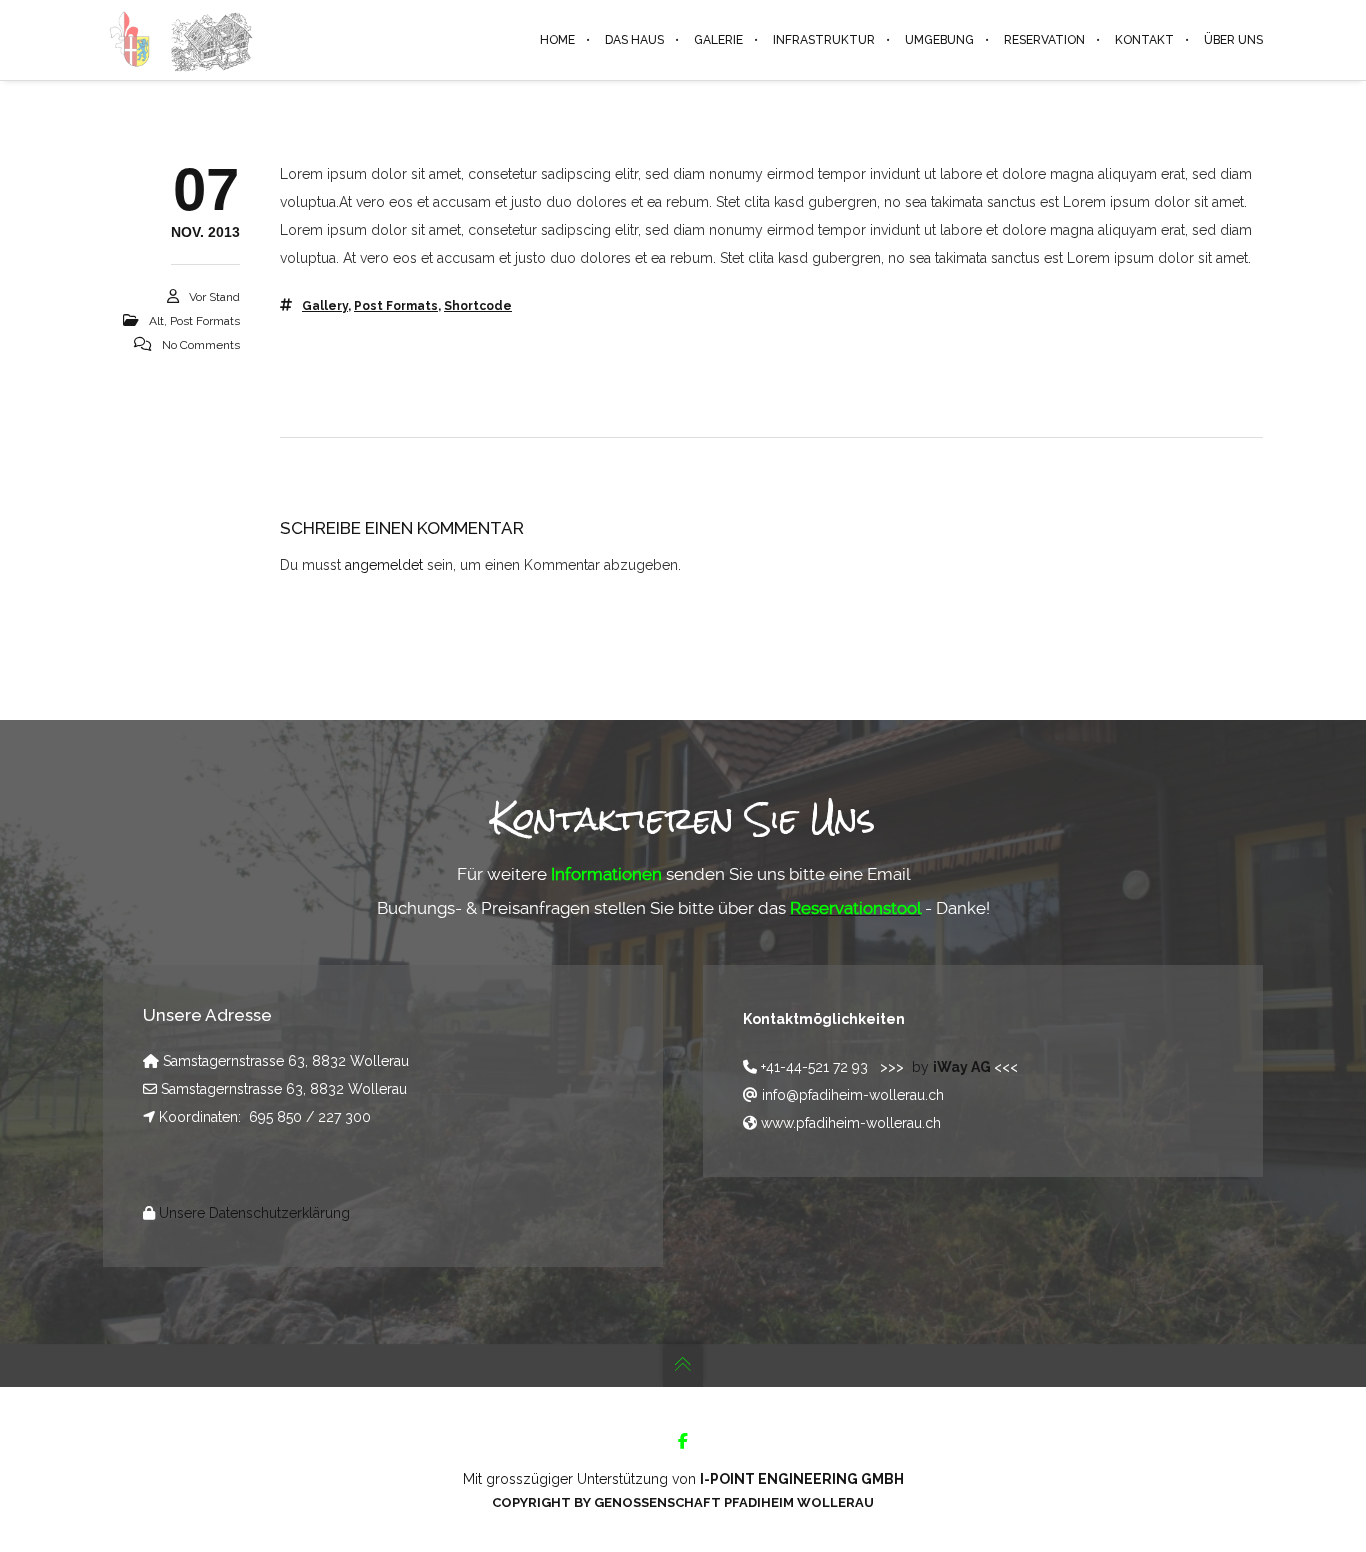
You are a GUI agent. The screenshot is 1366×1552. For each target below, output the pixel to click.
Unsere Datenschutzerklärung (254, 1213)
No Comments (201, 345)
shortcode (478, 306)
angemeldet (384, 565)
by (953, 1067)
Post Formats (205, 321)
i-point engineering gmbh (802, 1479)
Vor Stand (214, 297)
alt (156, 321)
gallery (325, 306)
